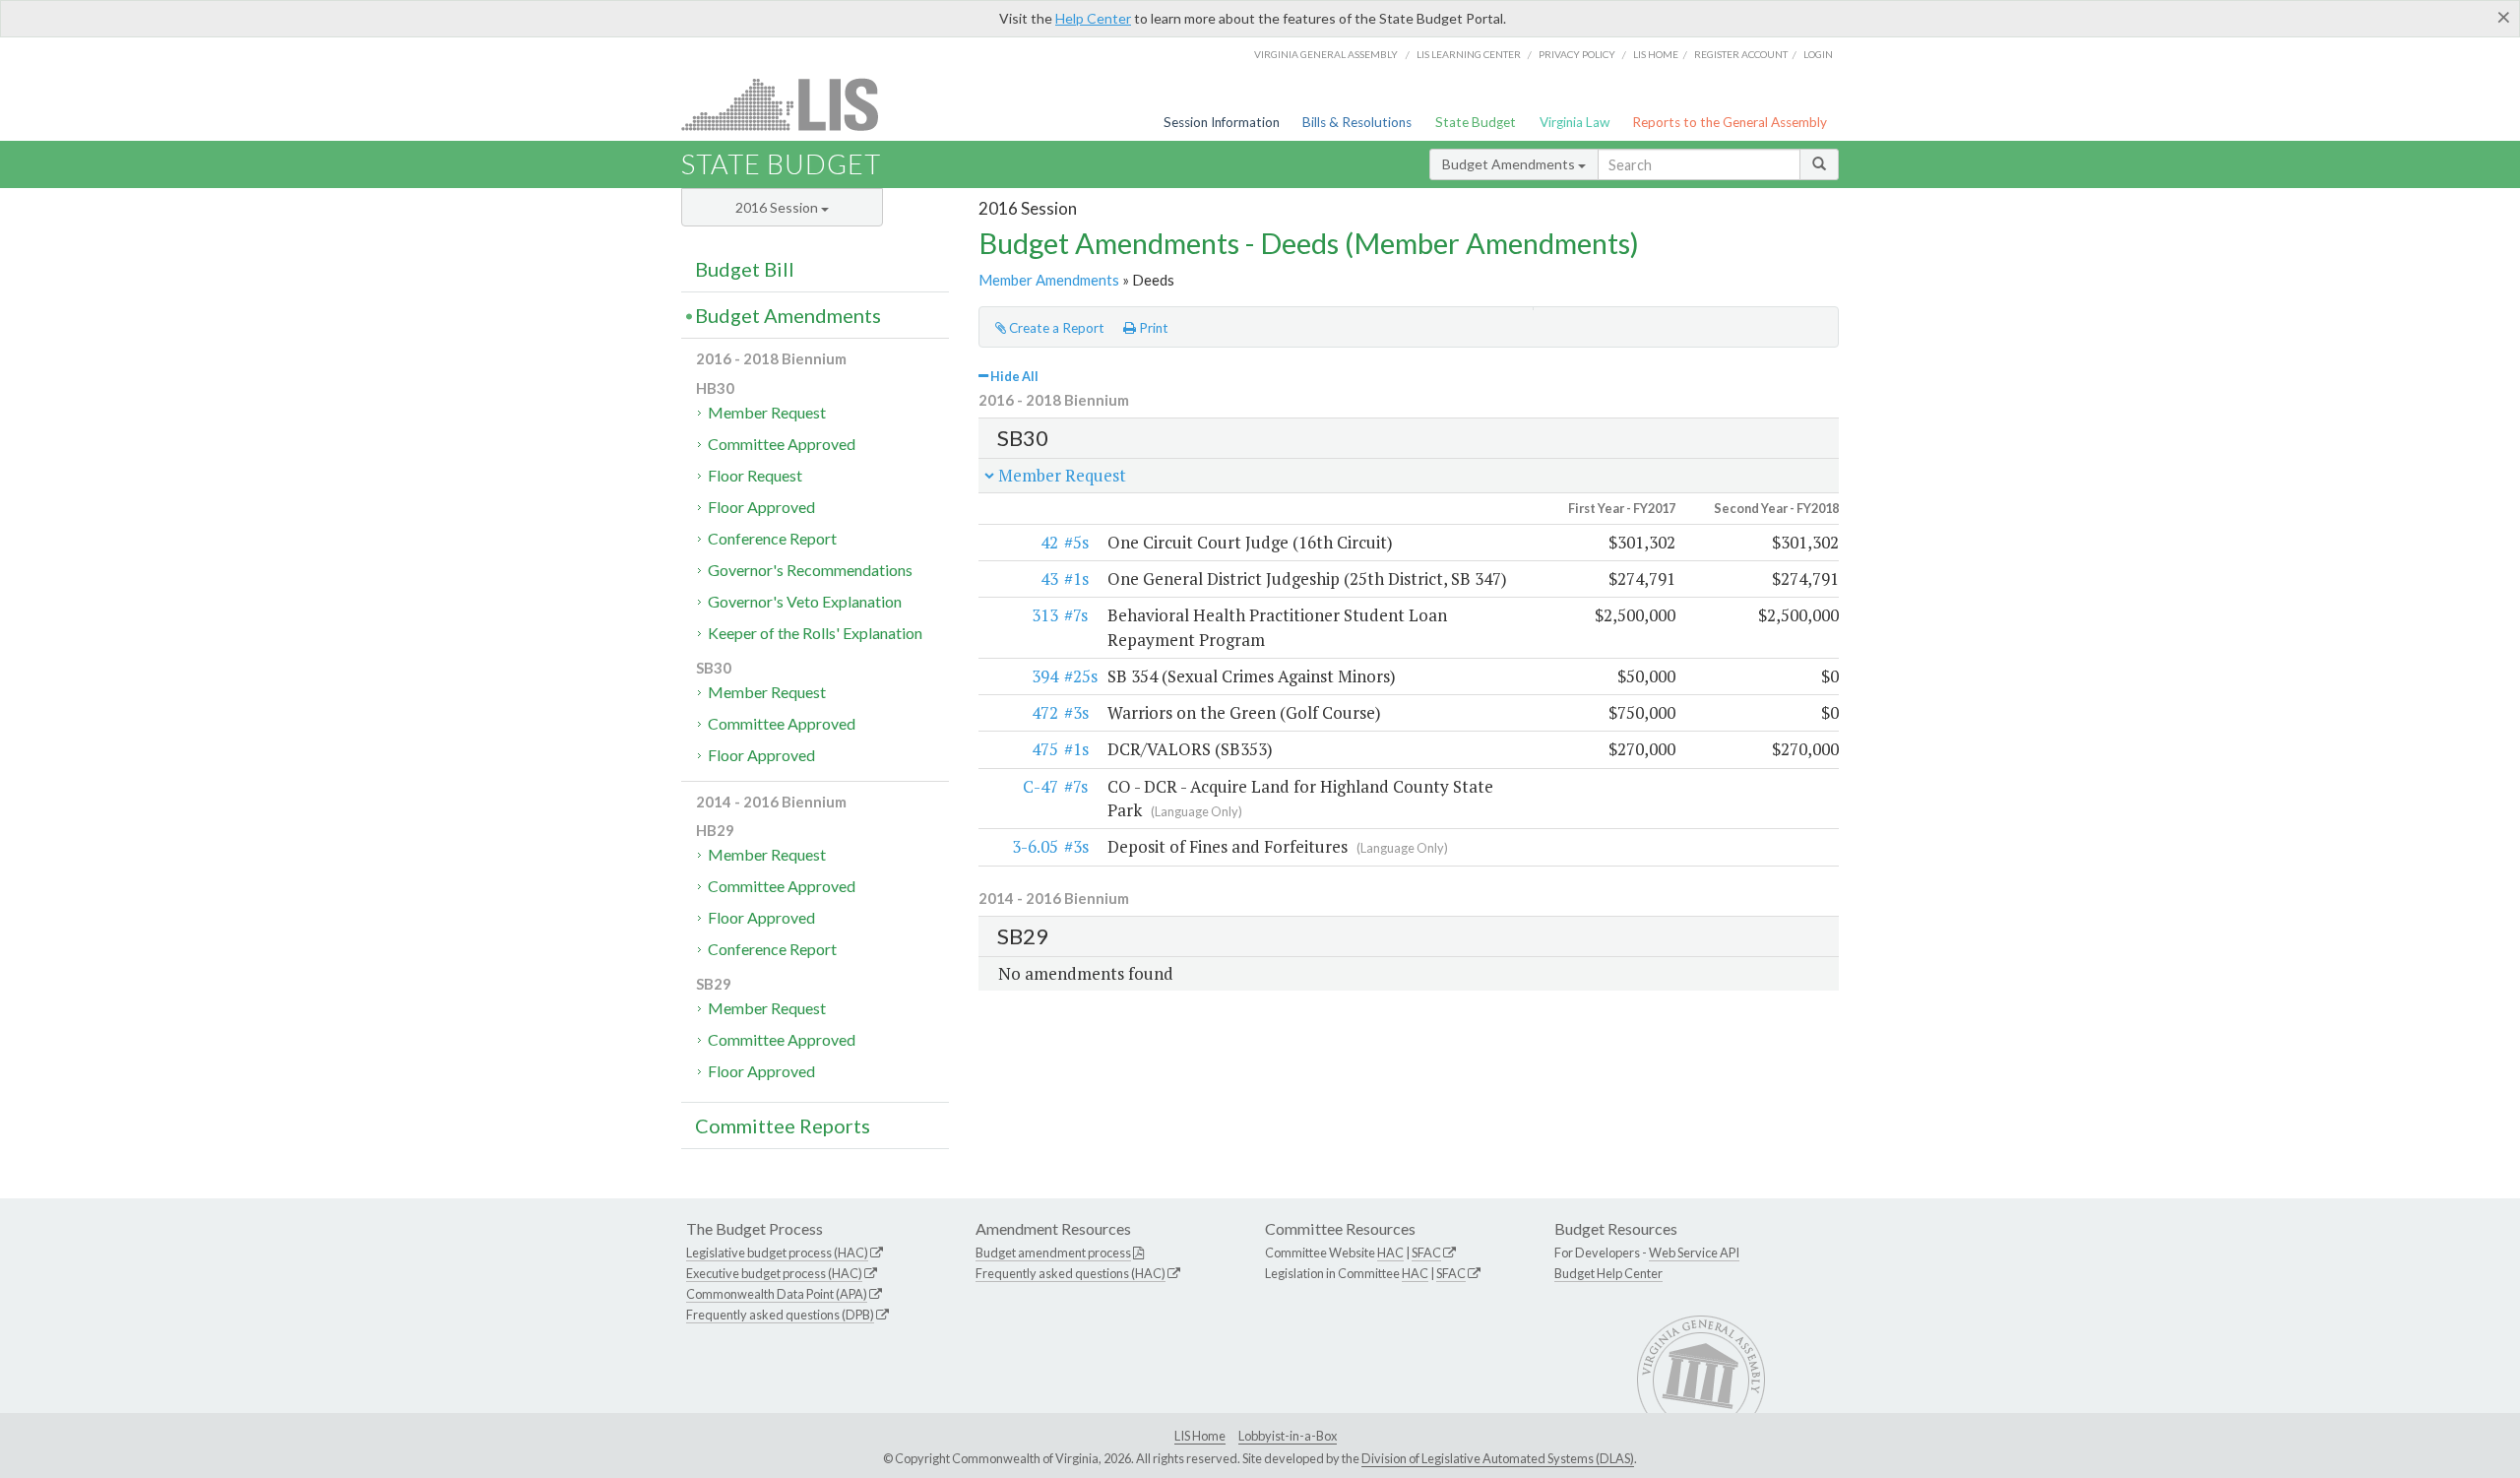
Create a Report (1055, 328)
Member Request (767, 412)
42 (1049, 542)
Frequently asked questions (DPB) (780, 1315)
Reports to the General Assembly (1730, 122)
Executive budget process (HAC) (774, 1273)
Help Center (1093, 18)
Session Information (1222, 122)
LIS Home (1200, 1436)
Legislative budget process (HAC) (777, 1253)
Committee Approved (782, 444)
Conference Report (772, 538)
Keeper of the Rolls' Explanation (815, 633)
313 (1045, 615)
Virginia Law (1575, 122)
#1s (1076, 578)
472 (1045, 712)
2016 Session (778, 207)
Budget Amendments (1510, 164)
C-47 (1040, 786)
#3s (1076, 712)
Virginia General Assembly (1326, 54)
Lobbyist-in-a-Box (1288, 1436)
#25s (1081, 676)
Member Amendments (1049, 280)
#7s (1076, 615)
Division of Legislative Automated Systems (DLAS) (1498, 1458)
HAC (1390, 1253)
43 (1049, 578)
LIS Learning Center (1469, 54)
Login (1818, 54)
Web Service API (1694, 1253)
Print (1152, 328)
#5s (1076, 542)
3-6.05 (1035, 846)
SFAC (1426, 1253)
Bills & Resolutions (1357, 122)
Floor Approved (761, 507)
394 (1045, 676)
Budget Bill (745, 269)
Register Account (1741, 54)
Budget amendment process (1053, 1253)
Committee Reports (783, 1125)
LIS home (1656, 54)
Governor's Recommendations (810, 570)
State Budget (1476, 122)
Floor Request (755, 475)
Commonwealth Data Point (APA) (777, 1294)
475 (1045, 749)
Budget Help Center (1608, 1273)
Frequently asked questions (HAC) (1071, 1273)
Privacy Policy (1577, 54)
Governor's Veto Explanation (805, 601)
